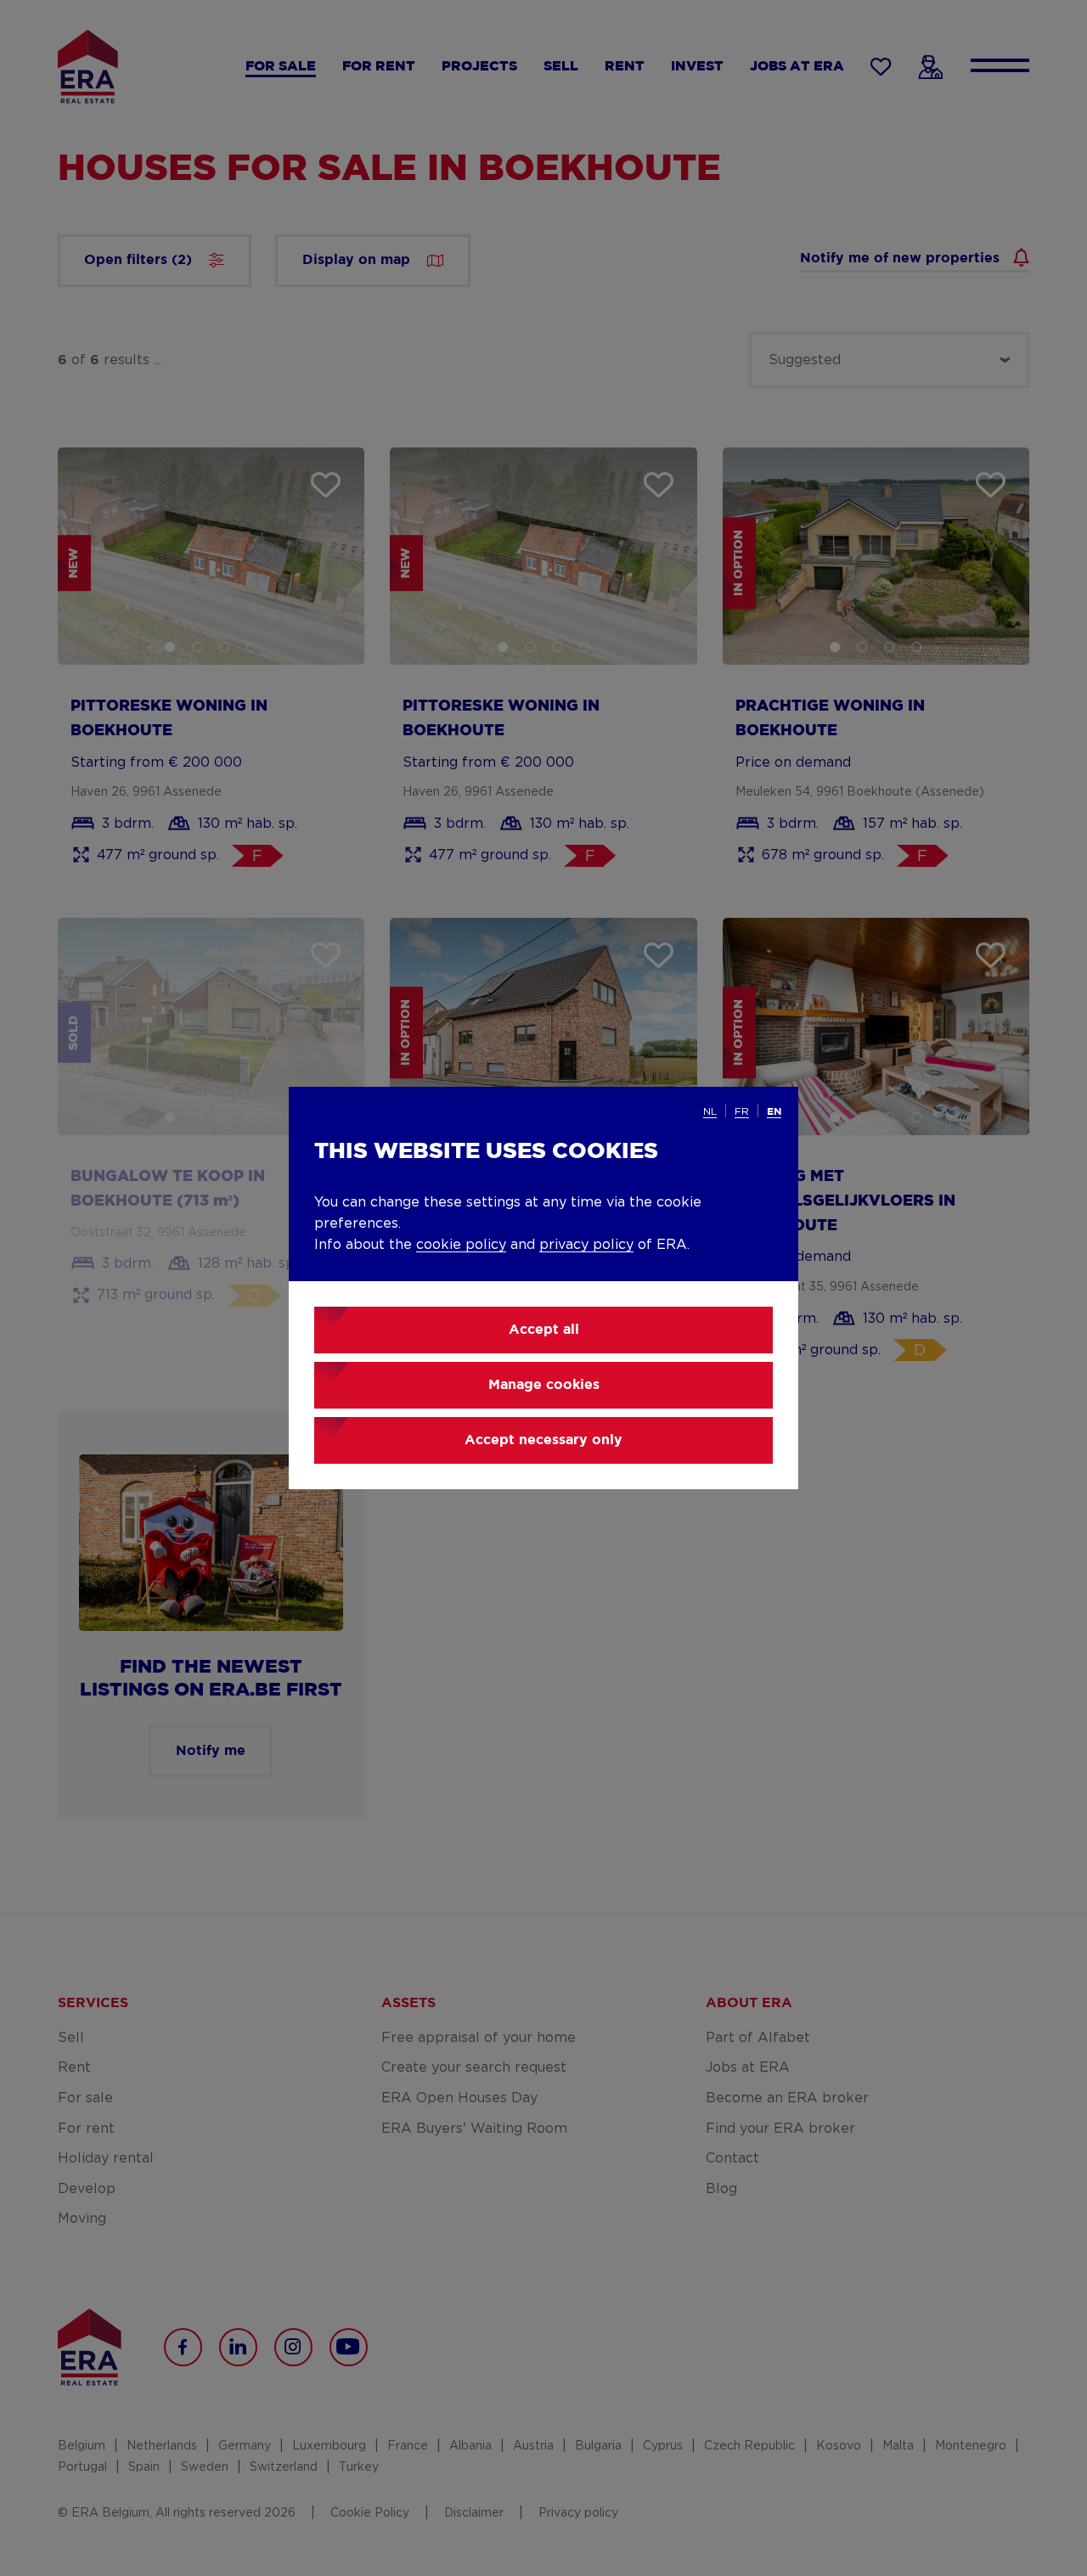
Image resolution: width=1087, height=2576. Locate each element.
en (774, 1112)
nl (710, 1111)
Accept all (544, 1330)
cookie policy (461, 1245)
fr (742, 1111)
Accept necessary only (543, 1440)
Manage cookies (544, 1385)
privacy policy (586, 1245)
